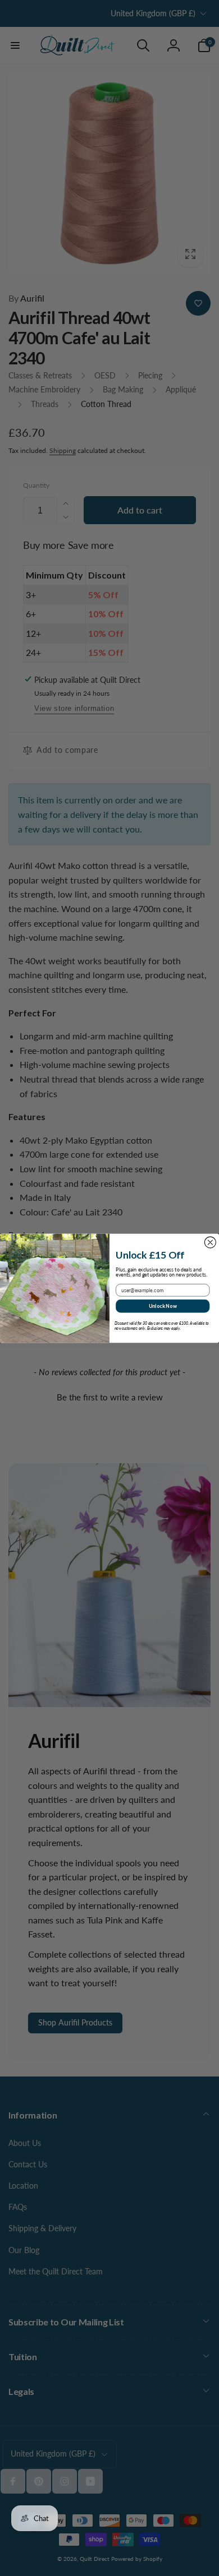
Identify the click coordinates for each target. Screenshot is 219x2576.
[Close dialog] (210, 1242)
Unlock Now (163, 1305)
